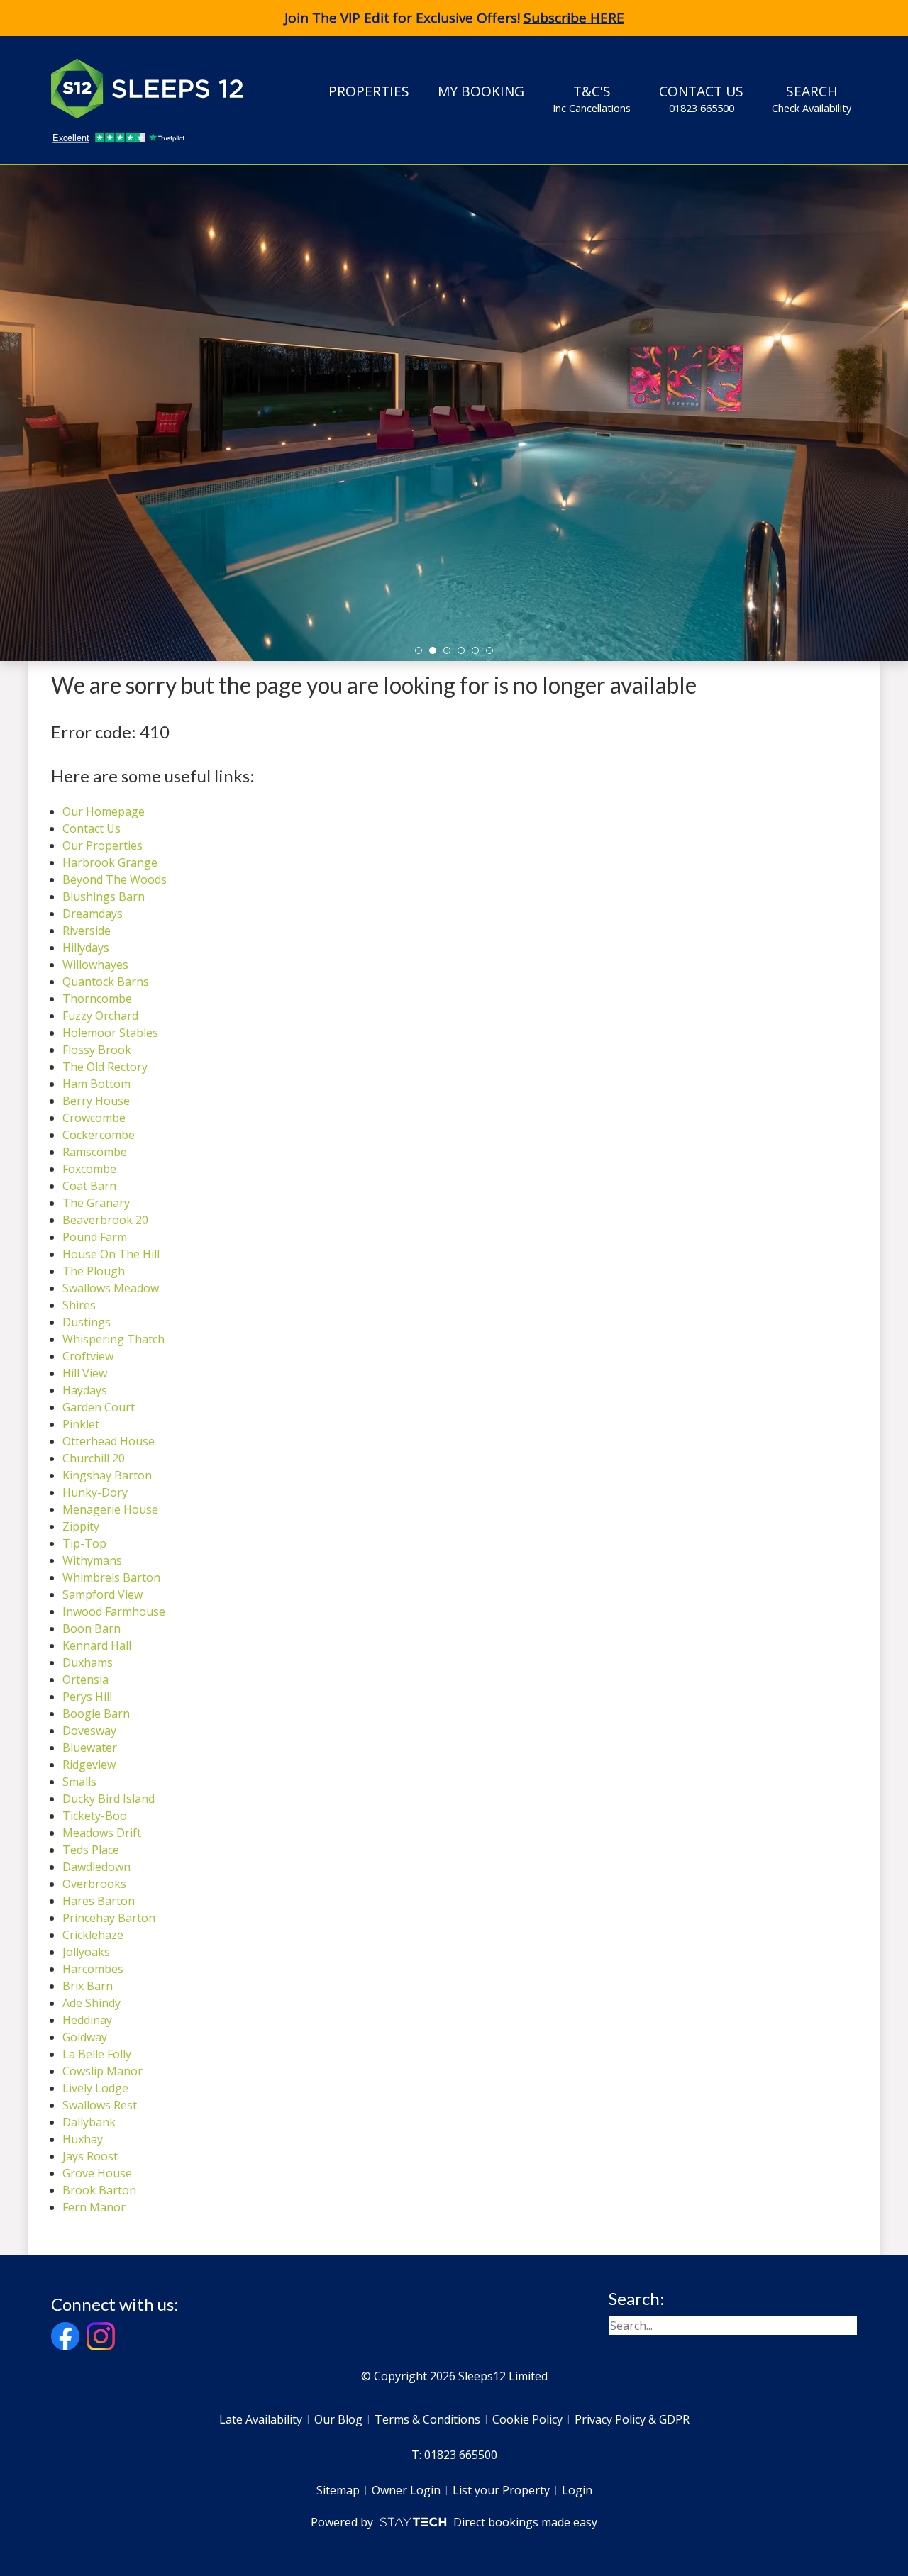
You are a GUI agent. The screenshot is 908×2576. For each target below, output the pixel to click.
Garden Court (99, 1407)
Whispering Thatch (113, 1339)
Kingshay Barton (107, 1475)
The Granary (96, 1203)
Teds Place (91, 1850)
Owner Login (406, 2490)
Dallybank (89, 2122)
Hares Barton (99, 1901)
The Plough (94, 1271)
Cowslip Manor (103, 2071)
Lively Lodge (95, 2088)
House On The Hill (111, 1254)
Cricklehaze (93, 1935)
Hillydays (86, 948)
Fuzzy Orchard (100, 1016)
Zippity (81, 1526)
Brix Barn (88, 1986)
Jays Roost (90, 2156)
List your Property (501, 2490)
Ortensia (85, 1680)
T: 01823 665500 (454, 2455)
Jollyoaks (86, 1952)
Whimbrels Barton (111, 1577)
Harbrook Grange (110, 862)
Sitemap (338, 2490)
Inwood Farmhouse (114, 1611)
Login (577, 2490)
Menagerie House (110, 1509)
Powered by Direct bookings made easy (454, 2522)
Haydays (85, 1390)
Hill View (85, 1373)
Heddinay (87, 2020)
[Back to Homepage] (157, 89)
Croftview (88, 1356)
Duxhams (88, 1662)
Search (812, 98)
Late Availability (261, 2419)
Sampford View (103, 1594)
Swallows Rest (100, 2105)
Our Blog (338, 2419)
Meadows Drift (102, 1833)
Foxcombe (89, 1169)
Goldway (85, 2037)
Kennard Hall (97, 1645)
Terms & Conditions (427, 2419)
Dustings (87, 1322)
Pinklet (81, 1424)
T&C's (592, 98)
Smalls (79, 1782)
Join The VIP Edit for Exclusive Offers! (454, 18)
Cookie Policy (527, 2419)
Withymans (92, 1560)
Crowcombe (94, 1118)
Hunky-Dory (95, 1492)
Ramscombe (95, 1152)
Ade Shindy (92, 2003)
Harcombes (93, 1969)
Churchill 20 (94, 1458)
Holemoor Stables (110, 1033)
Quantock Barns (106, 982)
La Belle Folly (97, 2054)
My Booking (481, 91)
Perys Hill (87, 1697)
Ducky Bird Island (109, 1799)
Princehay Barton (109, 1918)
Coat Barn (89, 1186)
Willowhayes (95, 965)
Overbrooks (94, 1884)
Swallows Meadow (111, 1288)
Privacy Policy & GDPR (632, 2419)
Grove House (97, 2173)
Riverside (87, 931)
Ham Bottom (96, 1084)
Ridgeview (89, 1765)
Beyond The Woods (115, 879)
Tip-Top (84, 1543)
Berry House (96, 1101)
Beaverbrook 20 (105, 1220)
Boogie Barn (96, 1714)
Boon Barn (92, 1628)
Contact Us (701, 98)
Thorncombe (97, 999)
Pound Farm (95, 1237)
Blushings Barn (104, 896)
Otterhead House (109, 1441)
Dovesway (89, 1731)
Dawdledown (96, 1867)
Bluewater (90, 1748)
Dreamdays (93, 914)
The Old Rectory (105, 1067)
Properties (369, 91)
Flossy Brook (97, 1050)
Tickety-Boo (95, 1816)
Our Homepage (104, 811)
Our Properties (103, 845)
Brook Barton (99, 2190)
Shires (79, 1305)
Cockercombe (99, 1135)
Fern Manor (94, 2207)
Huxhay (83, 2139)
